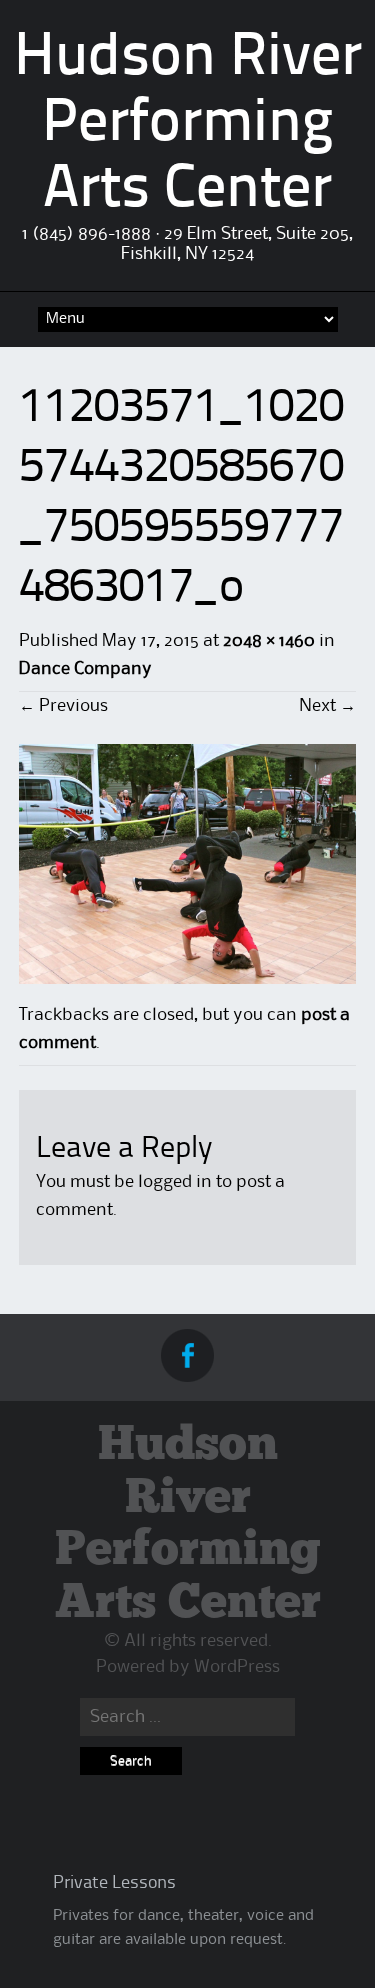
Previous (63, 706)
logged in (175, 1182)
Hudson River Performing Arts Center (188, 125)
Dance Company (85, 669)
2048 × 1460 (269, 641)
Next (327, 706)
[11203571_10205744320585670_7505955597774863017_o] (188, 979)
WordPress (237, 1667)
